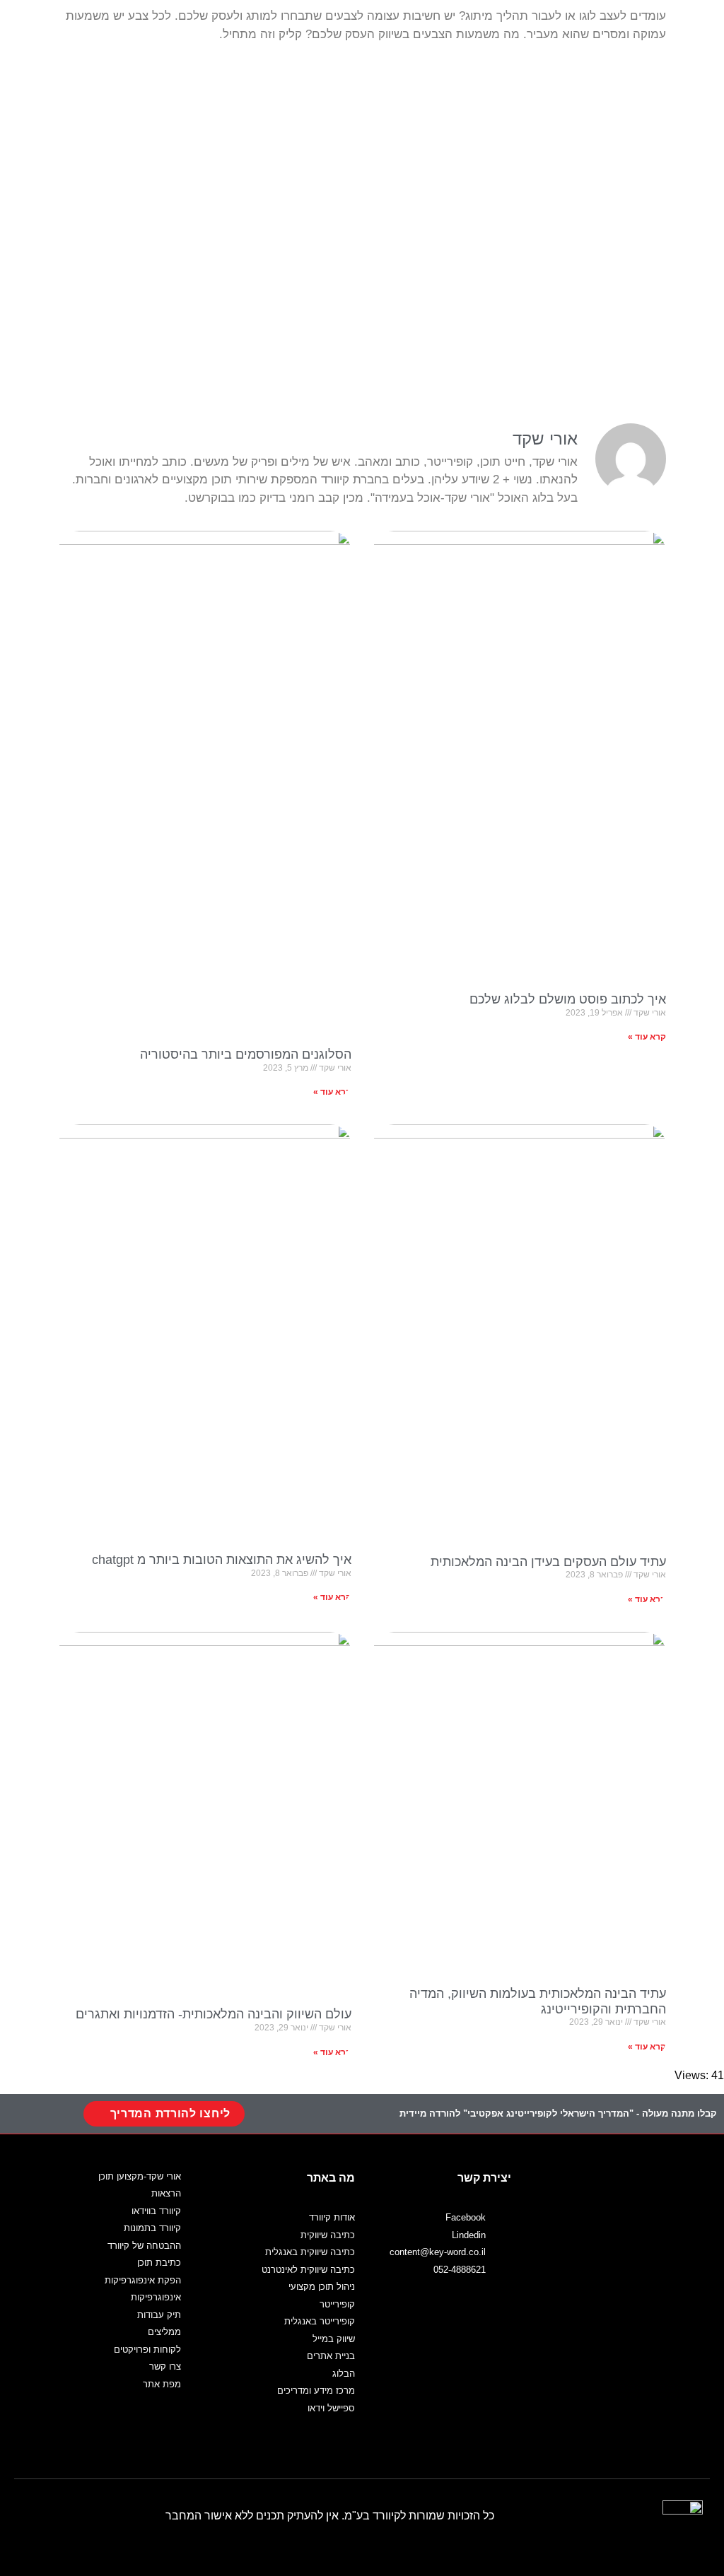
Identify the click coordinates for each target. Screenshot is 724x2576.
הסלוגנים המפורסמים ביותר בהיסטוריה (246, 1054)
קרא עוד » (647, 1037)
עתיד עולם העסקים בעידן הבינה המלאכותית (548, 1562)
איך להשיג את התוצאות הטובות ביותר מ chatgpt (222, 1560)
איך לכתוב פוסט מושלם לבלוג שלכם (568, 999)
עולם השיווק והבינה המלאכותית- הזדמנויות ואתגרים (214, 2014)
